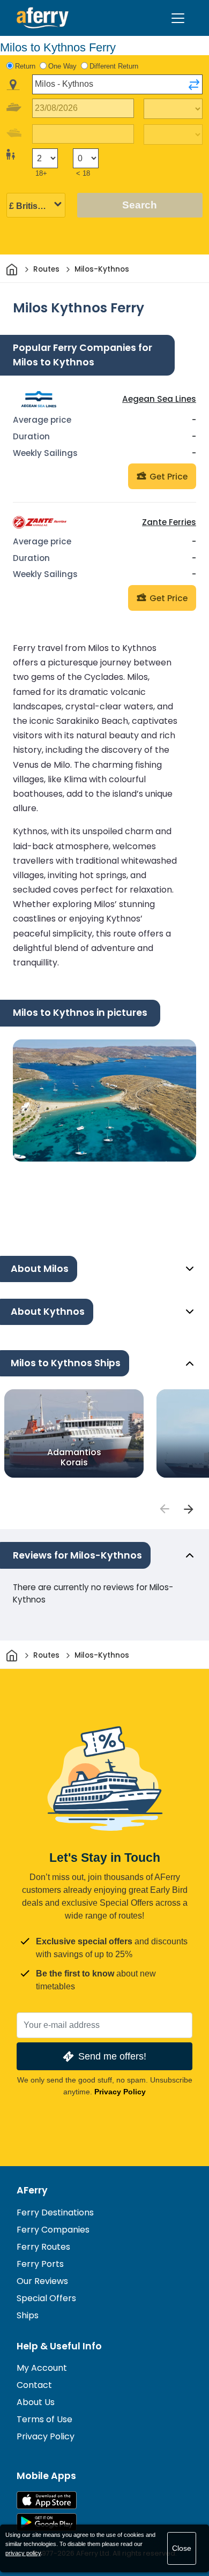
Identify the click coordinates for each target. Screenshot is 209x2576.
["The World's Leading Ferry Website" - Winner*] (43, 18)
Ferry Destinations (55, 2212)
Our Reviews (42, 2281)
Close (182, 2548)
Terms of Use (44, 2419)
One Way (62, 66)
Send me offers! (112, 2056)
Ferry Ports (40, 2264)
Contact (34, 2385)
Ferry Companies (53, 2230)
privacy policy (23, 2553)
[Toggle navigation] (178, 18)
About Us (36, 2402)
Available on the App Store (47, 2500)
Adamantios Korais (74, 1457)
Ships (28, 2315)
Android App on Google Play (47, 2522)
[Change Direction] (194, 85)
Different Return (114, 66)
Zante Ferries (169, 522)
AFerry (32, 2190)
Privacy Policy (120, 2092)
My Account (42, 2368)
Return (25, 66)
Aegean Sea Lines (159, 399)
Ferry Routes (43, 2247)
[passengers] (164, 1509)
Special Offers (46, 2298)
